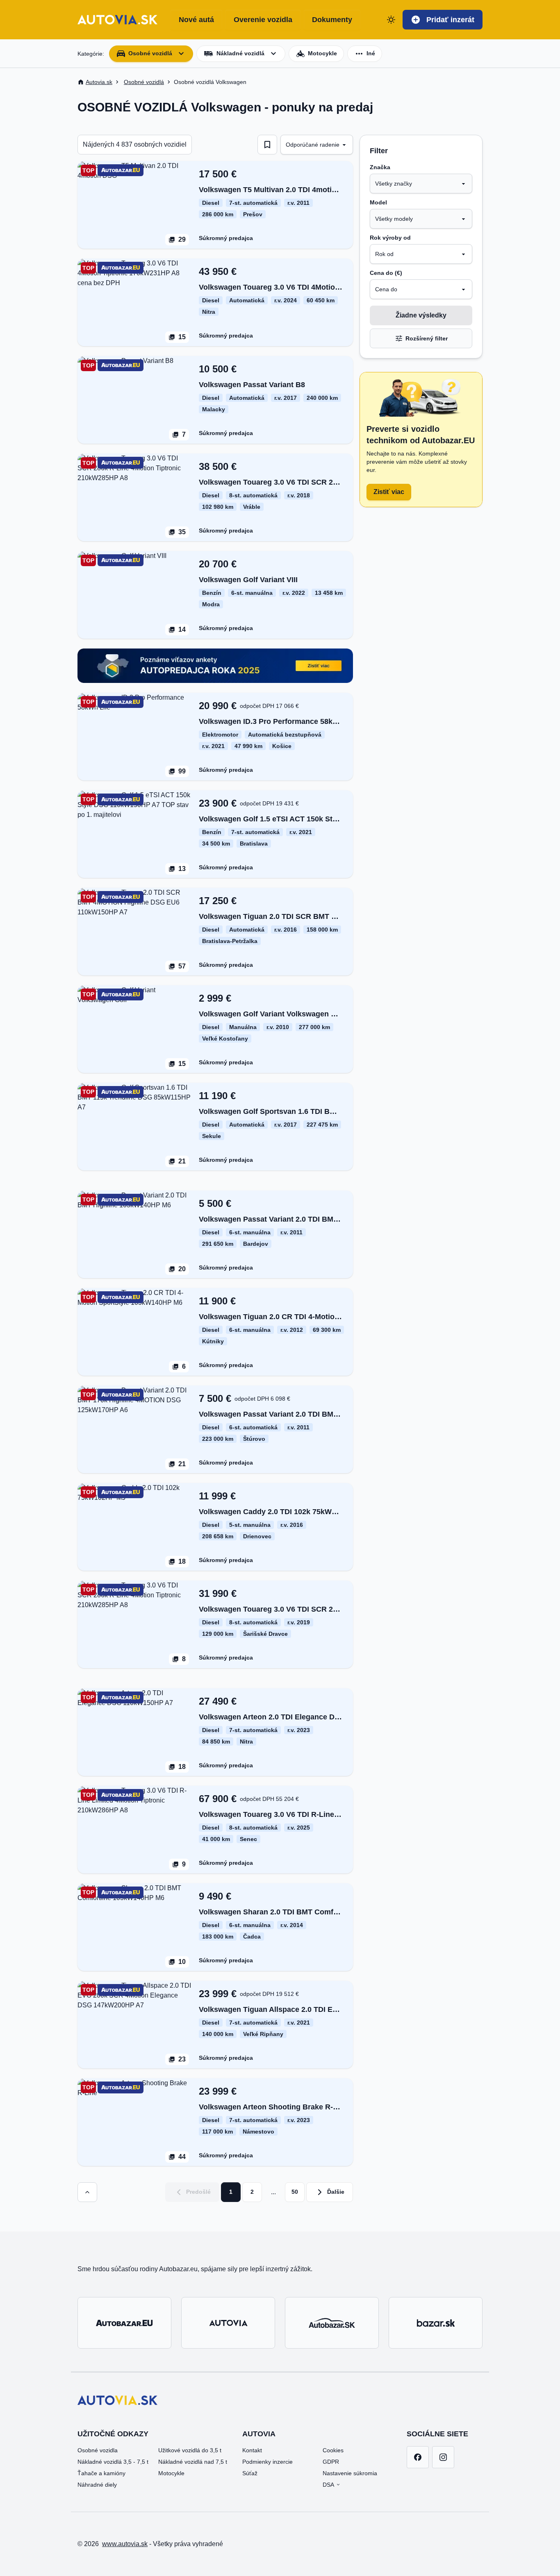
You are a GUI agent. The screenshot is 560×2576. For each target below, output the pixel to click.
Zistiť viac (389, 492)
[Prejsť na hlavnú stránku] (117, 20)
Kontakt (252, 2450)
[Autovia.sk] (228, 2323)
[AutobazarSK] (332, 2323)
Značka (380, 167)
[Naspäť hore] (87, 2192)
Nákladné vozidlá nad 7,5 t (193, 2462)
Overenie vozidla (263, 20)
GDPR (331, 2462)
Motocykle (171, 2473)
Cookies (333, 2450)
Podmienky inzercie (267, 2462)
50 (295, 2192)
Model (378, 202)
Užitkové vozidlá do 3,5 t (190, 2450)
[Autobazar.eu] (124, 2323)
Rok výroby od (390, 238)
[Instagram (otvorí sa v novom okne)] (443, 2457)
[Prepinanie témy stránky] (391, 20)
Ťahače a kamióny (101, 2473)
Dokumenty (332, 20)
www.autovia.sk (125, 2544)
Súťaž (250, 2473)
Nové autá (196, 20)
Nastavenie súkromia (350, 2473)
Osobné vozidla (98, 2450)
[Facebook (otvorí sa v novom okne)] (418, 2457)
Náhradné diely (97, 2485)
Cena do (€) (386, 273)
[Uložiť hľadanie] (267, 145)
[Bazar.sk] (436, 2323)
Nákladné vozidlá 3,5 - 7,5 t (113, 2462)
